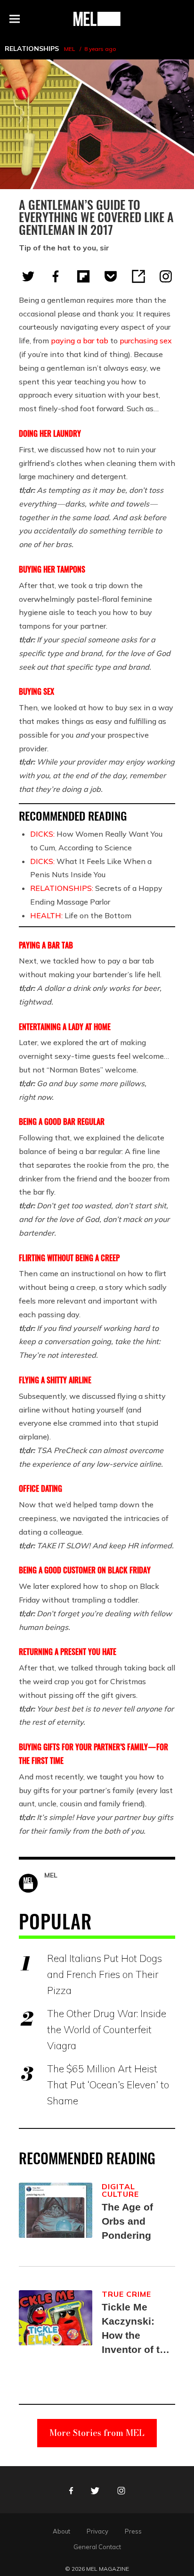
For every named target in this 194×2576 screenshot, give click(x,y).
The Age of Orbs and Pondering (127, 2221)
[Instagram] (166, 276)
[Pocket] (111, 276)
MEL (69, 49)
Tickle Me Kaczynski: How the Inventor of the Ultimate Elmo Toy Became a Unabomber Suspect (137, 2329)
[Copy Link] (138, 276)
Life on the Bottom (81, 915)
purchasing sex (146, 341)
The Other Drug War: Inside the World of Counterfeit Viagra (107, 2029)
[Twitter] (28, 276)
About (61, 2531)
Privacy (97, 2531)
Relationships (32, 49)
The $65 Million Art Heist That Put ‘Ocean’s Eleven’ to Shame (108, 2085)
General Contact (97, 2547)
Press (133, 2531)
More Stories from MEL (97, 2433)
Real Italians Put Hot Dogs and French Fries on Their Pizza (105, 1974)
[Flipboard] (83, 276)
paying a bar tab (80, 341)
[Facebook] (56, 276)
